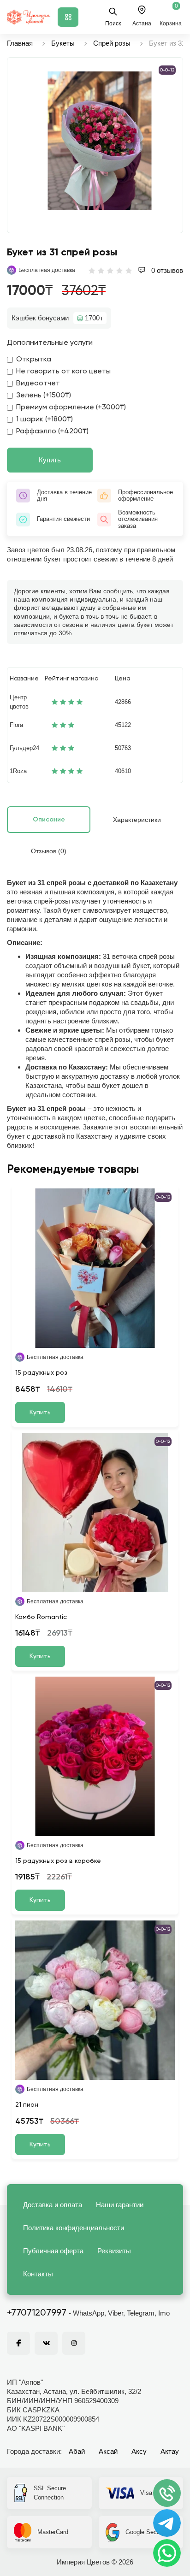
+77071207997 (37, 2313)
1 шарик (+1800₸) (45, 419)
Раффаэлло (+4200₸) (52, 431)
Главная (20, 43)
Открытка (34, 360)
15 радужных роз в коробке (58, 1861)
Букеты (63, 43)
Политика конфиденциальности (74, 2228)
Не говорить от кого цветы (63, 372)
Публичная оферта (53, 2251)
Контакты (38, 2274)
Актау (170, 2451)
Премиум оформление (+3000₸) (71, 408)
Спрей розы (112, 43)
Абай (77, 2451)
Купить (50, 460)
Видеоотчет (38, 384)
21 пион (27, 2105)
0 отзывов (166, 270)
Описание (49, 820)
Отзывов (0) (49, 851)
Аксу (139, 2451)
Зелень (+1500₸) (44, 396)
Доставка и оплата (53, 2205)
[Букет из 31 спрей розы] (100, 141)
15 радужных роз (41, 1373)
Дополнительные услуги (50, 343)
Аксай (108, 2451)
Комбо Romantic (41, 1617)
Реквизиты (114, 2251)
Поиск (113, 24)
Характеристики (137, 820)
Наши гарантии (120, 2205)
